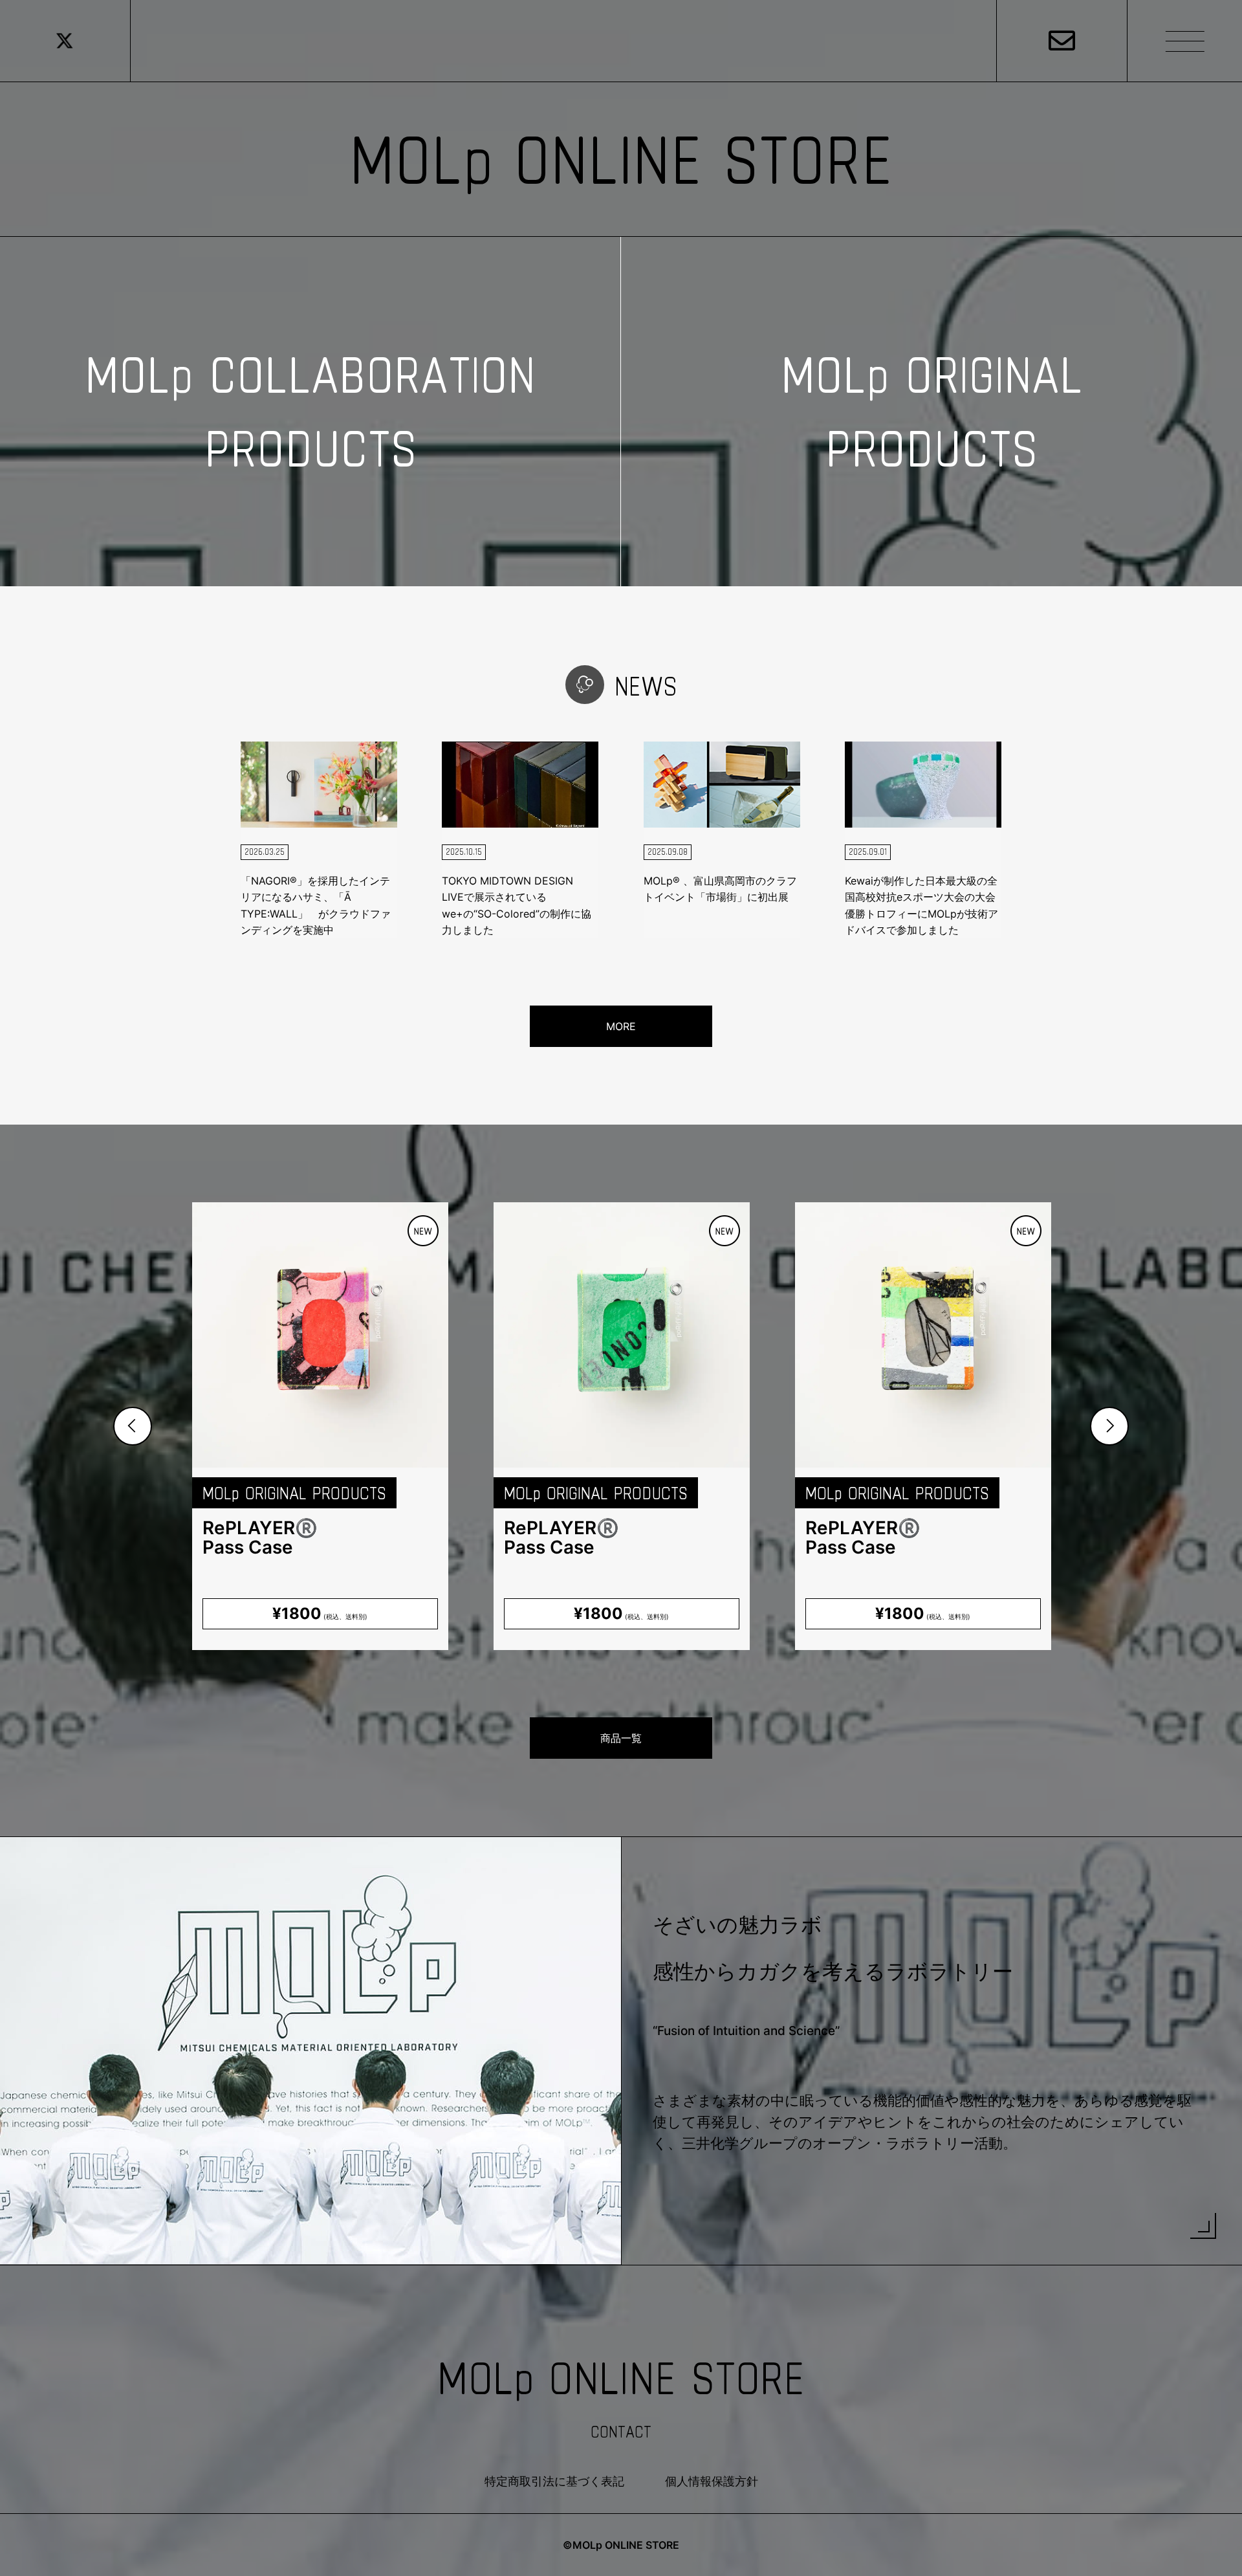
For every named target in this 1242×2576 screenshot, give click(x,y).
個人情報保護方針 (712, 2481)
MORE (621, 1026)
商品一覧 (621, 1738)
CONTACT (621, 2432)
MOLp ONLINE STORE (621, 159)
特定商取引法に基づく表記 (554, 2481)
